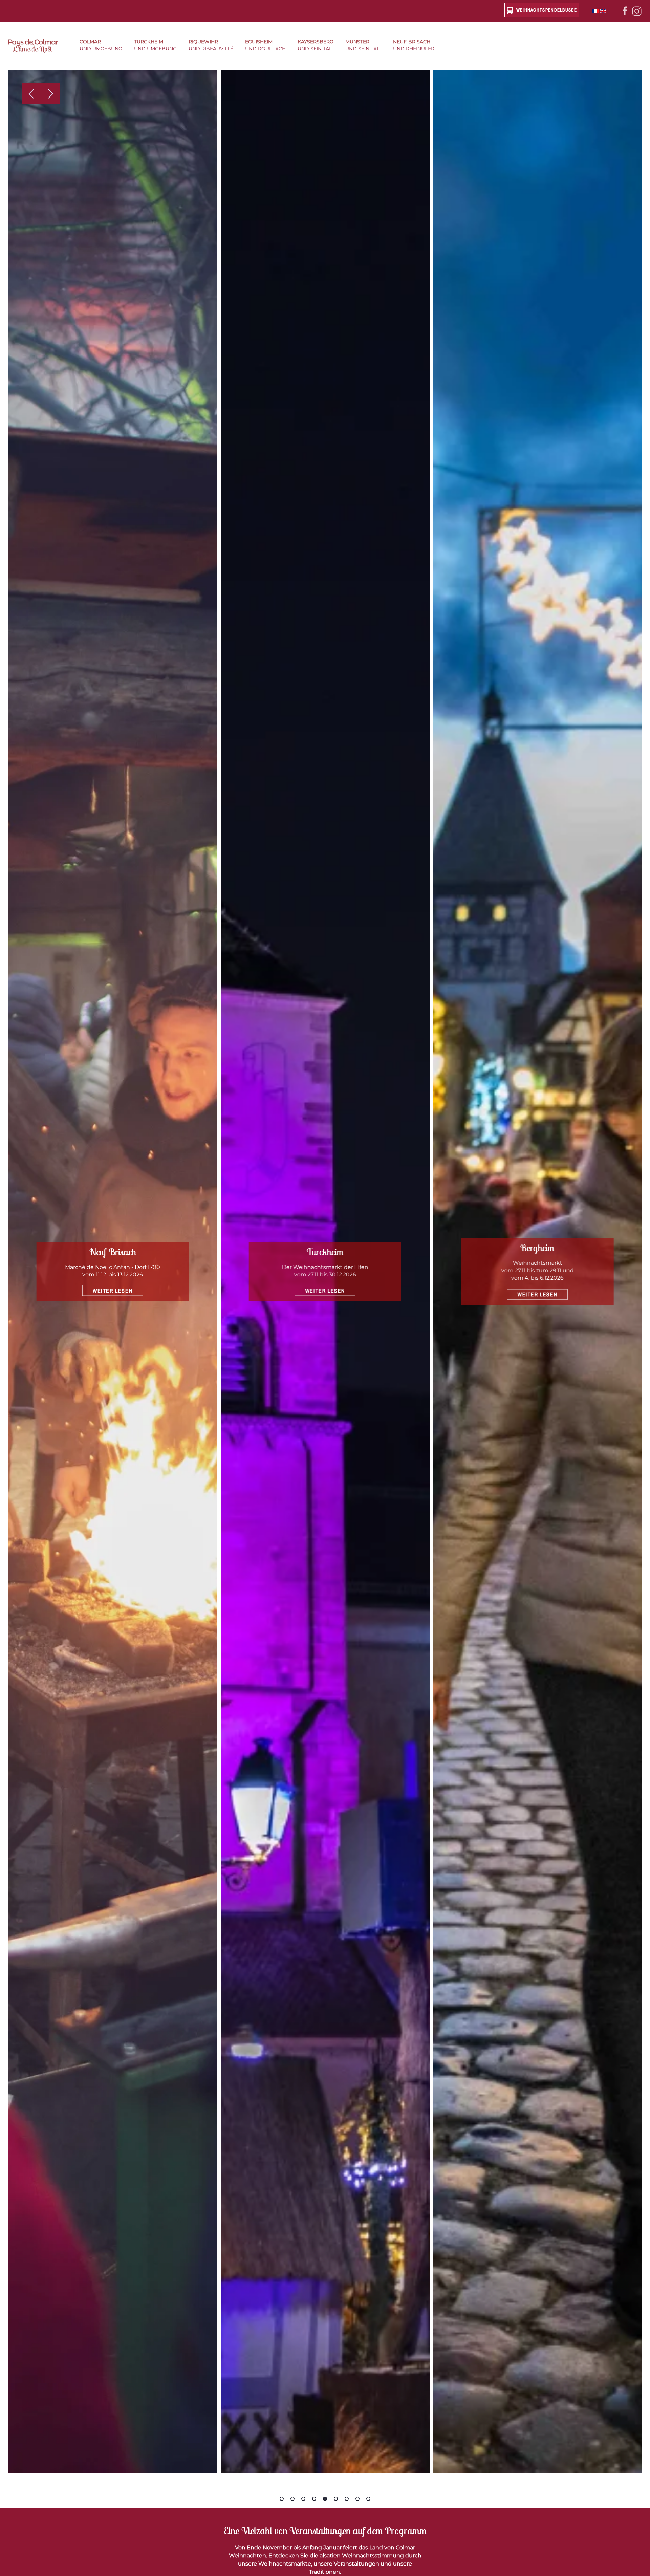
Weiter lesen (113, 1291)
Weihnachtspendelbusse (547, 10)
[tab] (282, 2499)
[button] (103, 46)
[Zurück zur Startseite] (37, 46)
